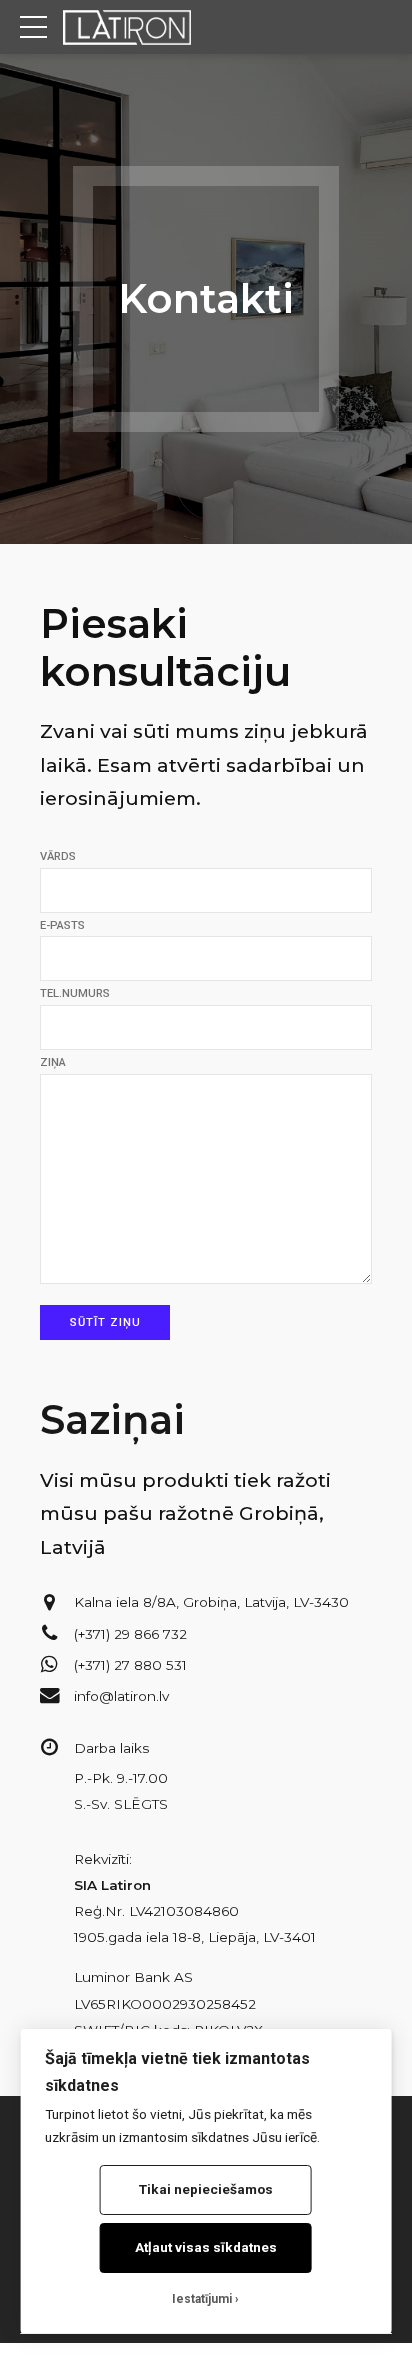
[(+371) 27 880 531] (50, 1665)
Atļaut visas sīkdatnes (206, 2247)
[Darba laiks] (50, 1748)
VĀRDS (58, 856)
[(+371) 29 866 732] (50, 1634)
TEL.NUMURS (75, 993)
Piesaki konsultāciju (165, 647)
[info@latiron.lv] (50, 1696)
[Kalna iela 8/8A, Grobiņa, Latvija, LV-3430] (50, 1603)
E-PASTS (62, 925)
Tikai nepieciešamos (206, 2189)
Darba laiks (111, 1748)
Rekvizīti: (103, 1859)
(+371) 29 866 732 (130, 1634)
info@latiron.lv (121, 1696)
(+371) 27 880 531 (130, 1665)
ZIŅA (53, 1062)
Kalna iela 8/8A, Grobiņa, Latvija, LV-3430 (211, 1602)
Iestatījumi (202, 2299)
